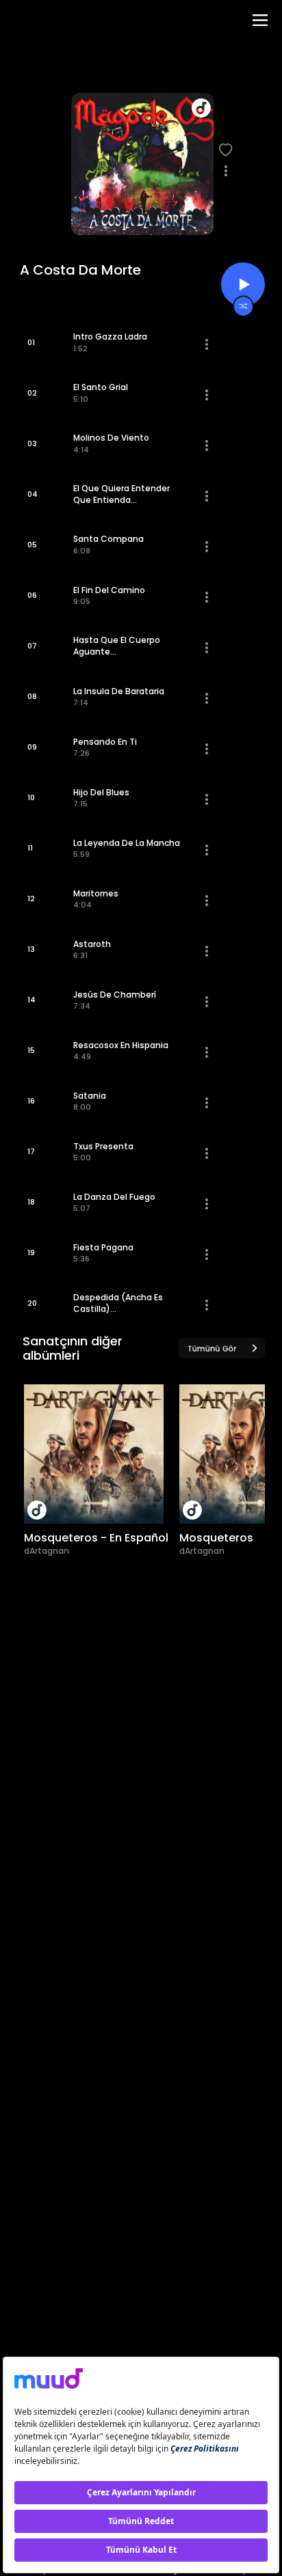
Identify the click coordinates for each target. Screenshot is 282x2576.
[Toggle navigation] (260, 20)
